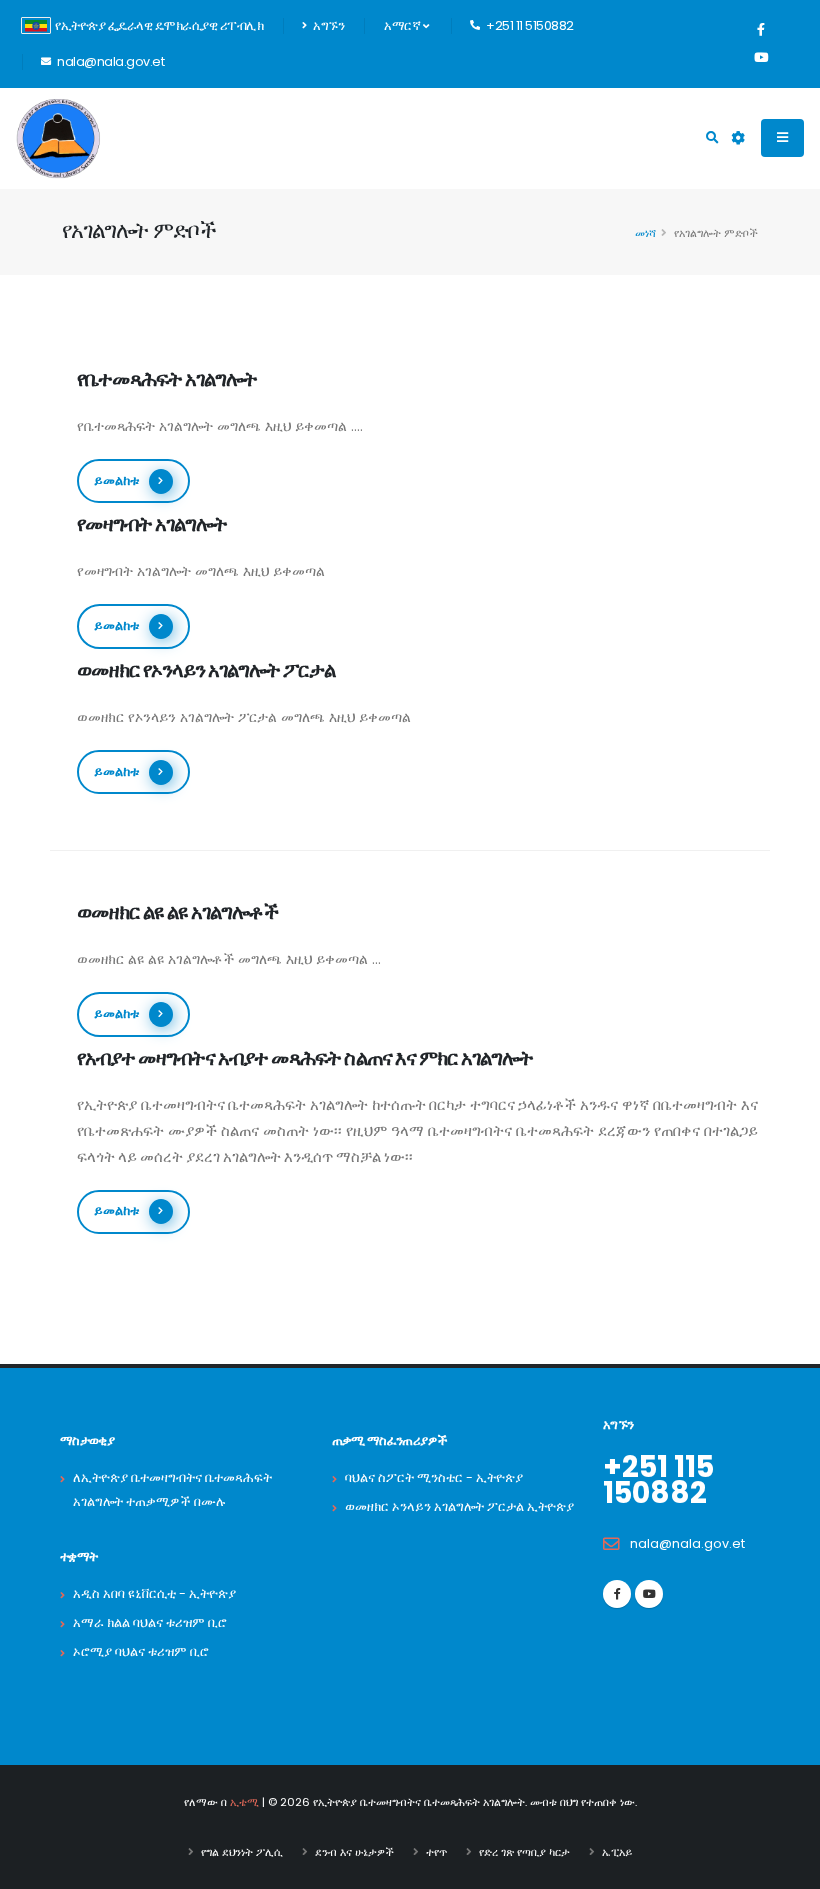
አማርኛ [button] (403, 25)
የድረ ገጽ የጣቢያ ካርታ (524, 1852)
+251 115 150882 (658, 1480)
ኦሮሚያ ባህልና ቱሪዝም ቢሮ (141, 1651)
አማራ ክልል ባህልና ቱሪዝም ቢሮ (150, 1622)
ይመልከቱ (116, 480)
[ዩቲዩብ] (761, 58)
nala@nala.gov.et (687, 1543)
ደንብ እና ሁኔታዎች (354, 1852)
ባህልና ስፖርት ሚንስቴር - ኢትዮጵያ (434, 1477)
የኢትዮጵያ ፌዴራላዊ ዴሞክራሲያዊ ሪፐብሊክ (159, 25)
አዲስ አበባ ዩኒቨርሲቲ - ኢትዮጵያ (154, 1593)
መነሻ (645, 233)
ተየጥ (436, 1852)
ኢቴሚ (244, 1802)
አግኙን (328, 25)
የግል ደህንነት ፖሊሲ (242, 1852)
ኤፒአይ (617, 1852)
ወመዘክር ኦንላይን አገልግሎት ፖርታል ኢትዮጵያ (459, 1506)
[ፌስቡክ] (761, 30)
